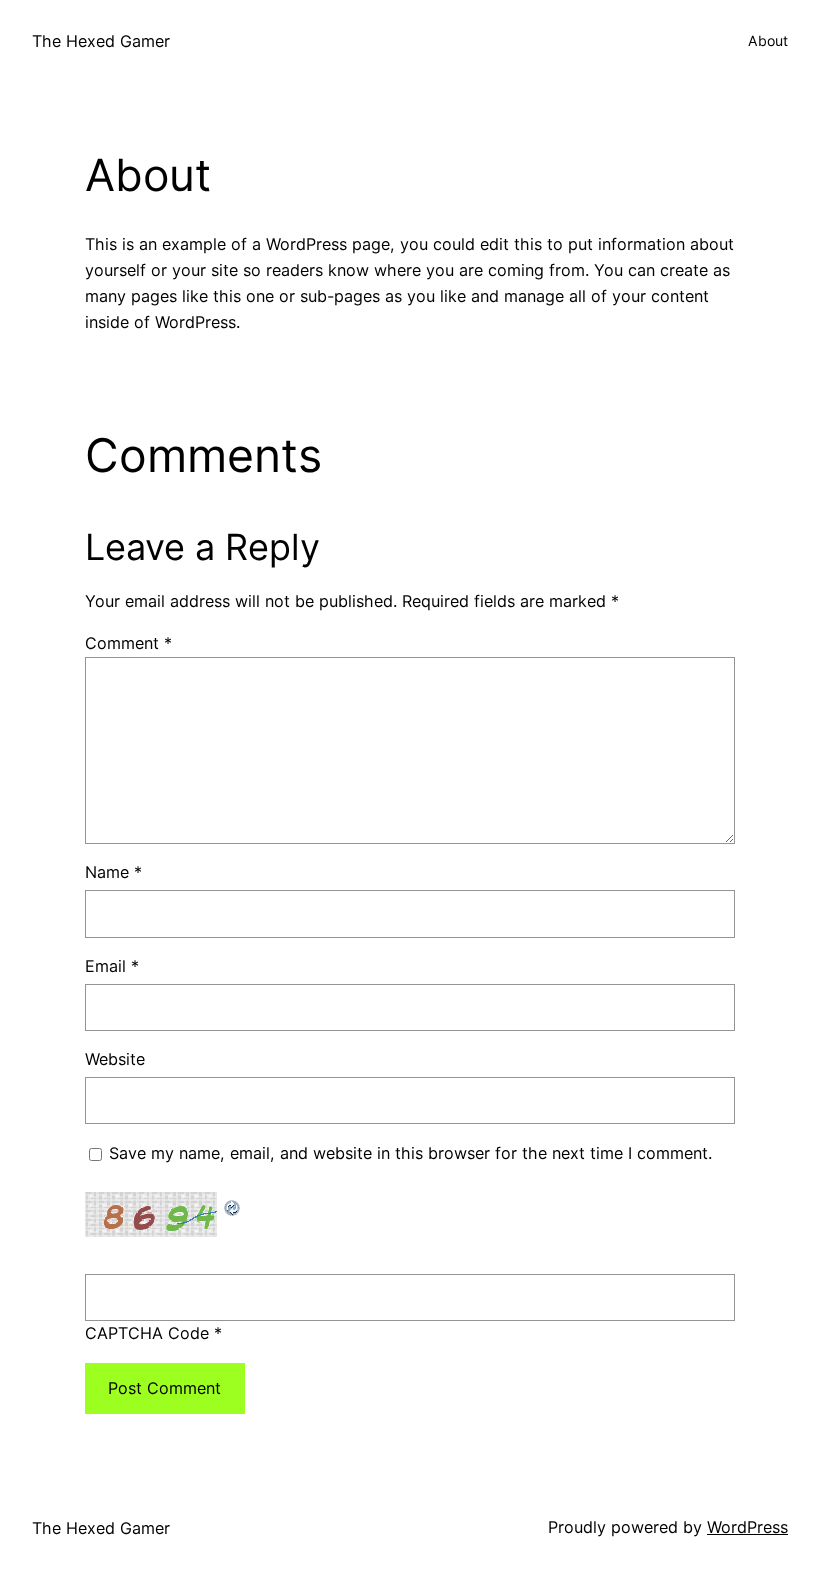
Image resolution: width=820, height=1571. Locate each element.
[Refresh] (233, 1204)
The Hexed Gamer (101, 41)
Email (112, 966)
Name (113, 872)
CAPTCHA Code (147, 1333)
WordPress (747, 1527)
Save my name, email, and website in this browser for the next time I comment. (410, 1153)
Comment (128, 643)
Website (115, 1059)
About (768, 40)
